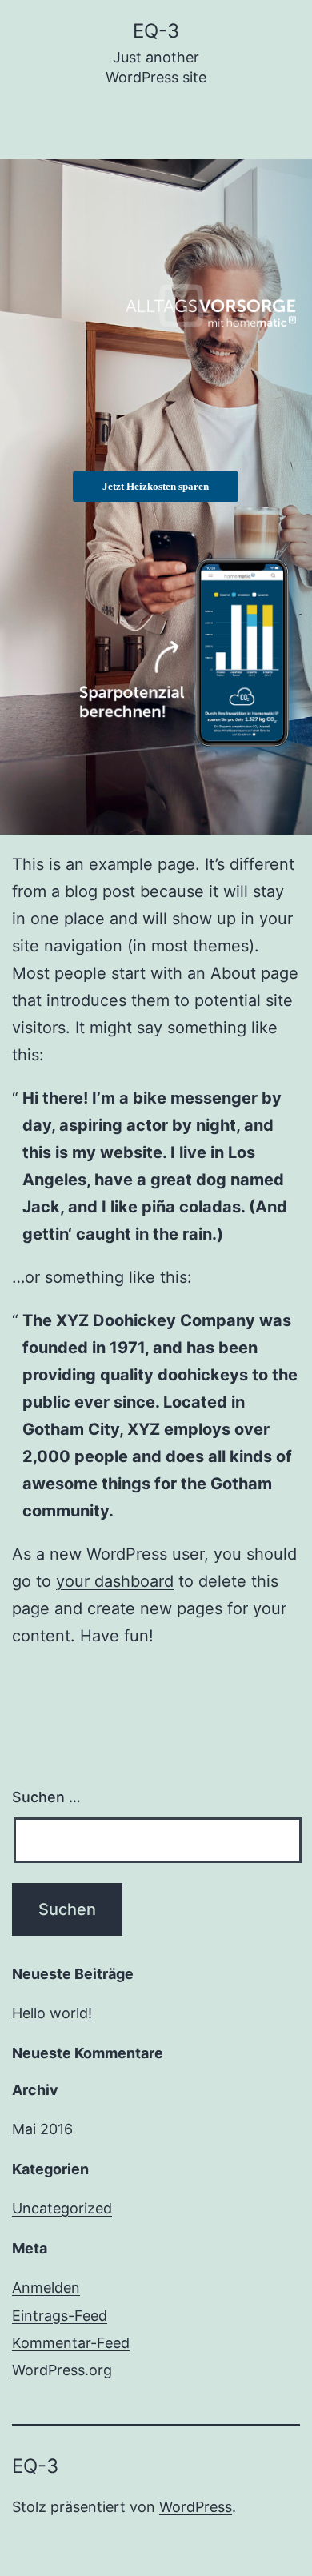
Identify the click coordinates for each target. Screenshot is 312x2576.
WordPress (196, 2507)
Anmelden (46, 2288)
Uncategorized (62, 2208)
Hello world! (52, 2013)
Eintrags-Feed (60, 2316)
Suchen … (46, 1797)
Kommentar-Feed (71, 2343)
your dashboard (115, 1581)
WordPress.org (62, 2370)
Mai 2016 (42, 2129)
